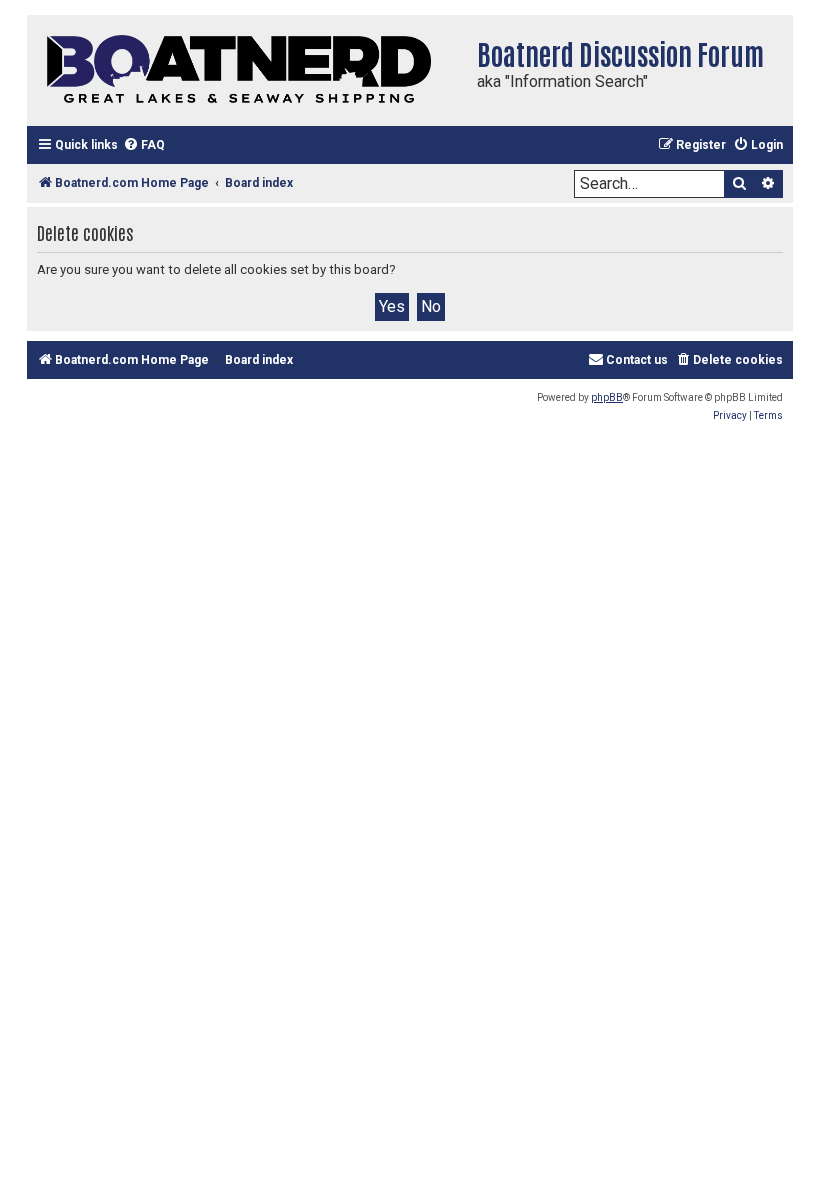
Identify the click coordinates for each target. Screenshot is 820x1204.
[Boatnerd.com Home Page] (247, 70)
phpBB (607, 397)
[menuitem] (144, 145)
